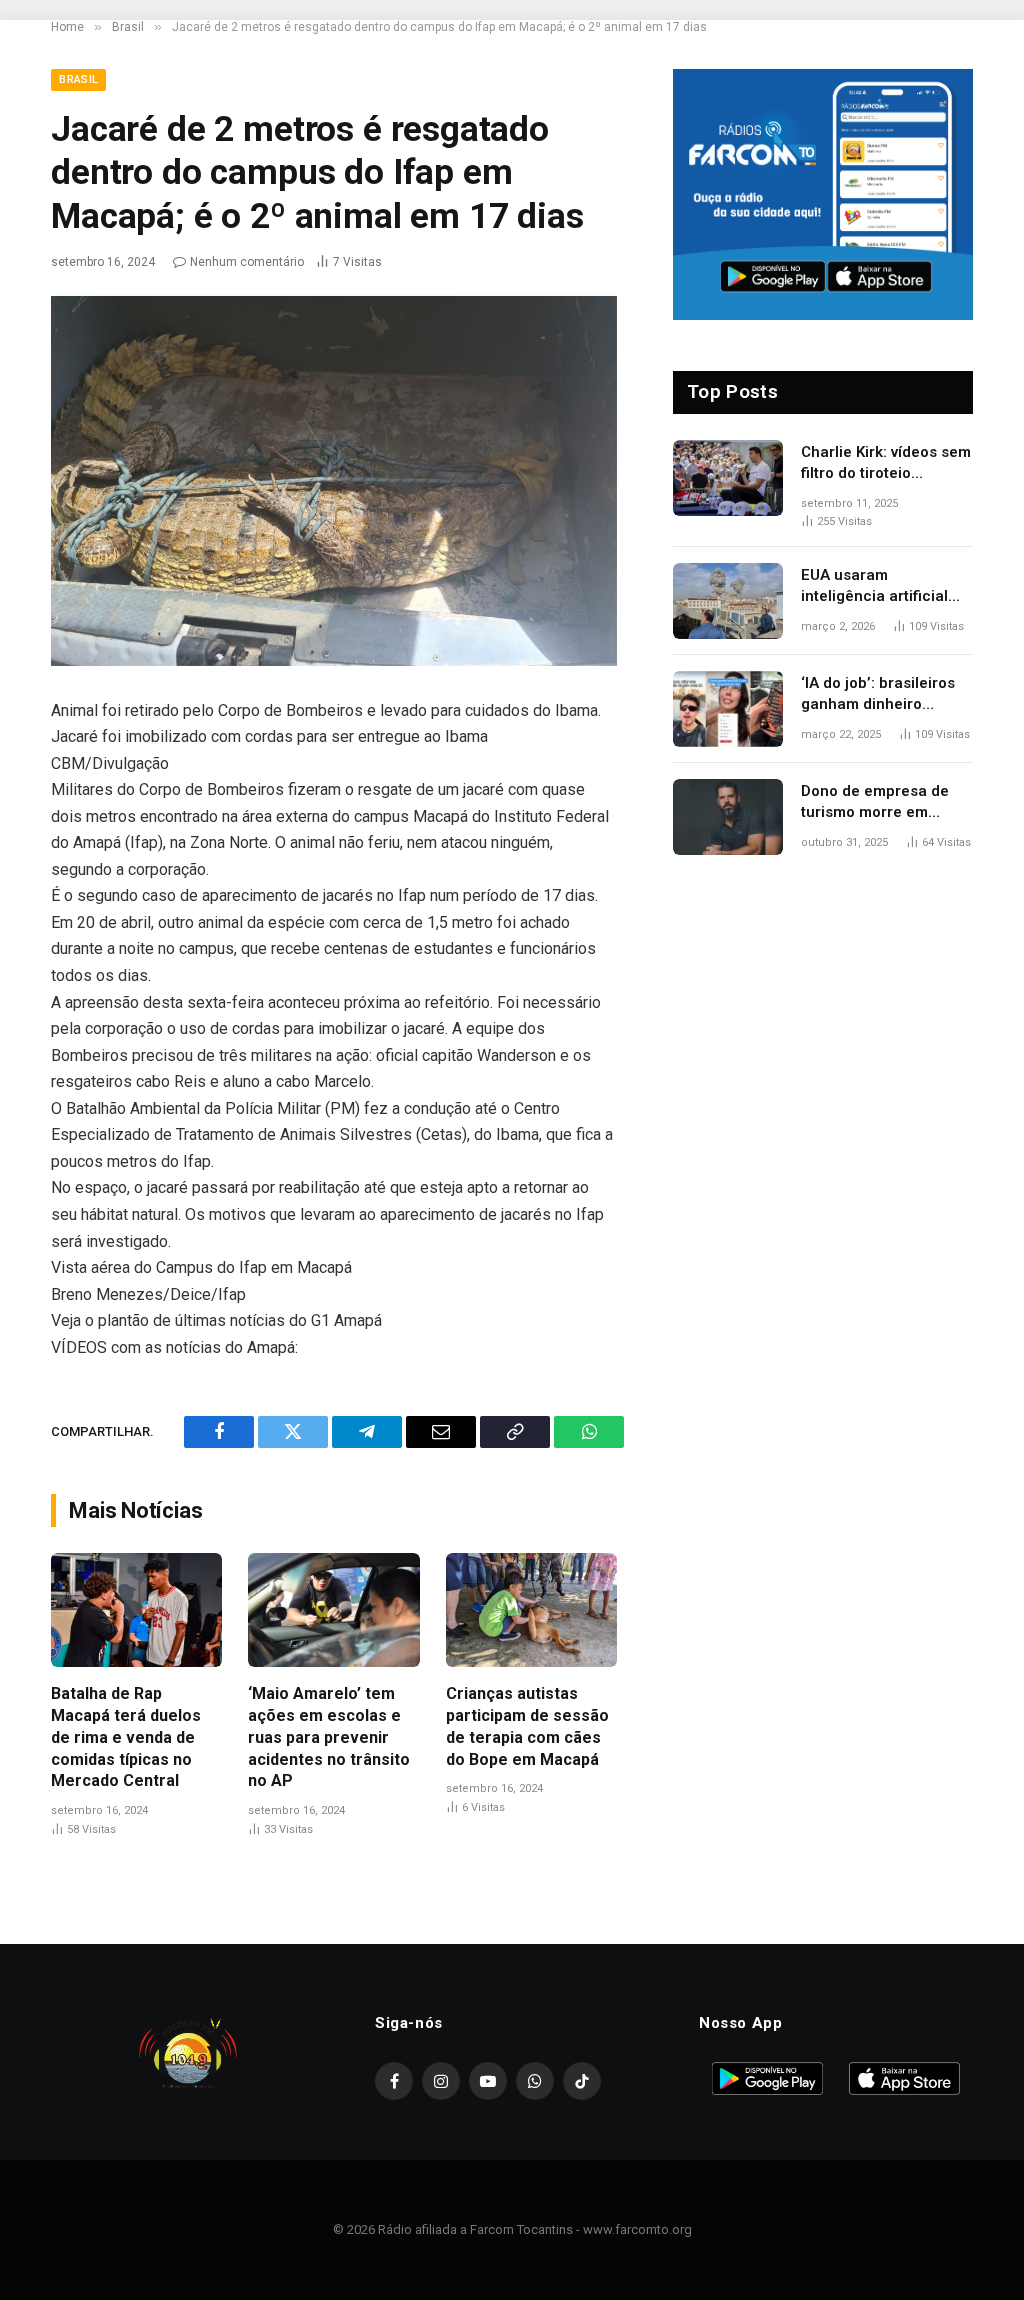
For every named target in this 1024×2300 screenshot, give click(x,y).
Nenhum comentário (247, 262)
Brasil (78, 79)
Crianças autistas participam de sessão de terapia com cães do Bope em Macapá (527, 1726)
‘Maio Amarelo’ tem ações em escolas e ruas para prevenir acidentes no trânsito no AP (329, 1737)
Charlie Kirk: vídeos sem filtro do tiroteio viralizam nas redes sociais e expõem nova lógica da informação (886, 464)
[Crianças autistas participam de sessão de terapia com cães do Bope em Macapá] (531, 1610)
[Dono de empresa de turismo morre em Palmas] (728, 817)
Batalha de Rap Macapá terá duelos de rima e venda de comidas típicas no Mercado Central (126, 1737)
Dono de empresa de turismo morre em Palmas (875, 803)
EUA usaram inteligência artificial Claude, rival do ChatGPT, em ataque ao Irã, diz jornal (885, 587)
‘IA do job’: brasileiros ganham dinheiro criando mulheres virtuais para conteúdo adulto (881, 695)
